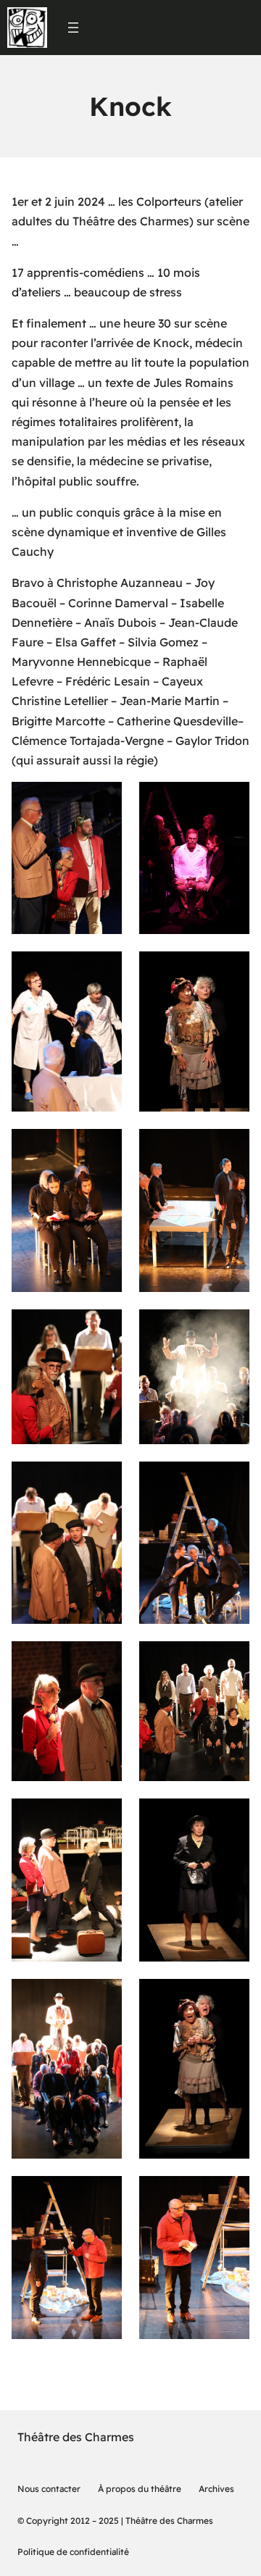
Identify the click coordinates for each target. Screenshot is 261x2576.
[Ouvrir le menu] (73, 28)
